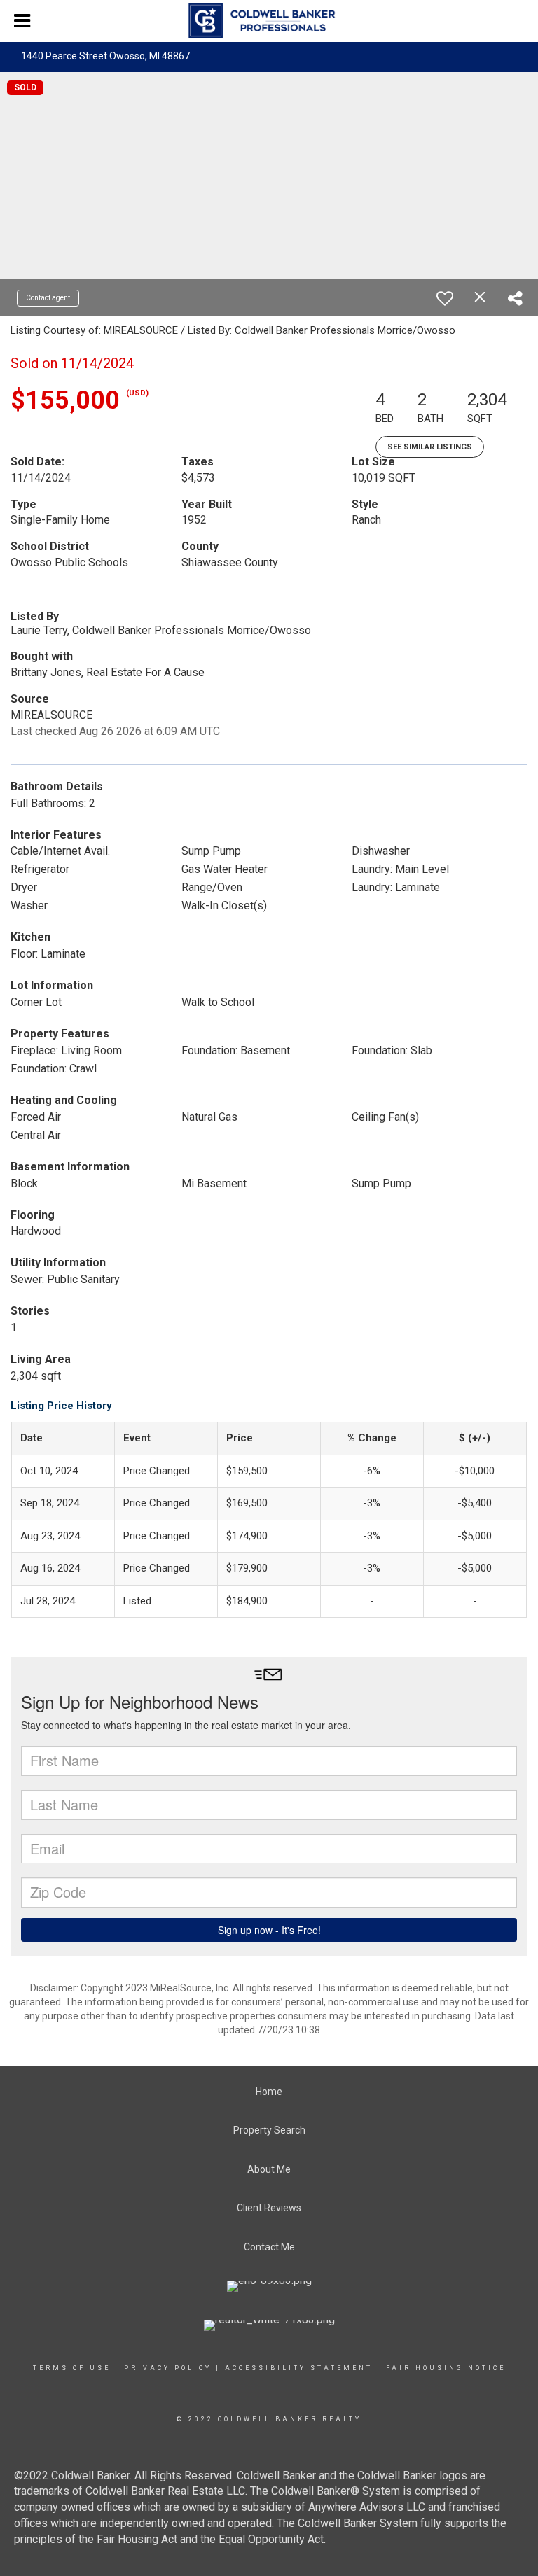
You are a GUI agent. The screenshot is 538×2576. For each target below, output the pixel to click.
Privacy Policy (168, 2368)
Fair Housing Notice (446, 2368)
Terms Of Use (72, 2368)
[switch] (445, 298)
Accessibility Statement (299, 2368)
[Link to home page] (269, 21)
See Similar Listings (430, 447)
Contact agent (48, 298)
